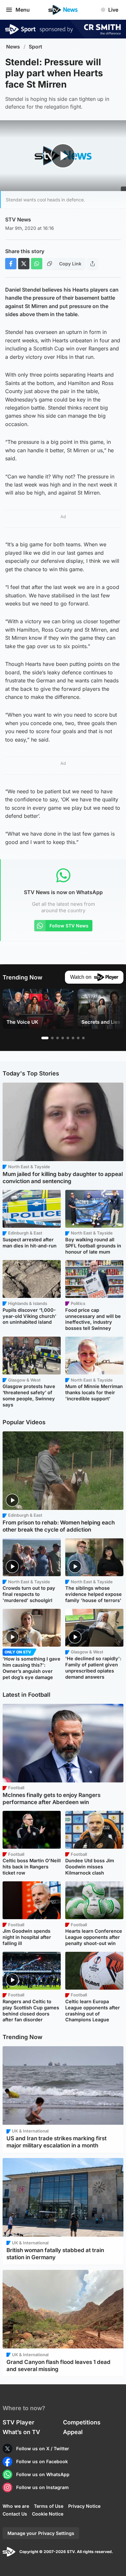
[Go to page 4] (63, 1038)
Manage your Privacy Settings (41, 2533)
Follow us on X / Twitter (43, 2448)
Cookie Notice (48, 2514)
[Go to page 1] (45, 1038)
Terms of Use (49, 2506)
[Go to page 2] (52, 1038)
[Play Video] (63, 156)
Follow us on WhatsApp (43, 2474)
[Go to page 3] (58, 1038)
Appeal (73, 2432)
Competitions (82, 2422)
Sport (36, 47)
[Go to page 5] (68, 1038)
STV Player (18, 2422)
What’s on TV (21, 2432)
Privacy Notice (84, 2506)
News (13, 47)
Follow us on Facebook (42, 2461)
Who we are (16, 2506)
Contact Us (15, 2514)
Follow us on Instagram (42, 2487)
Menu (23, 10)
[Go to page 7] (78, 1038)
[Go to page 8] (83, 1038)
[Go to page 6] (73, 1038)
